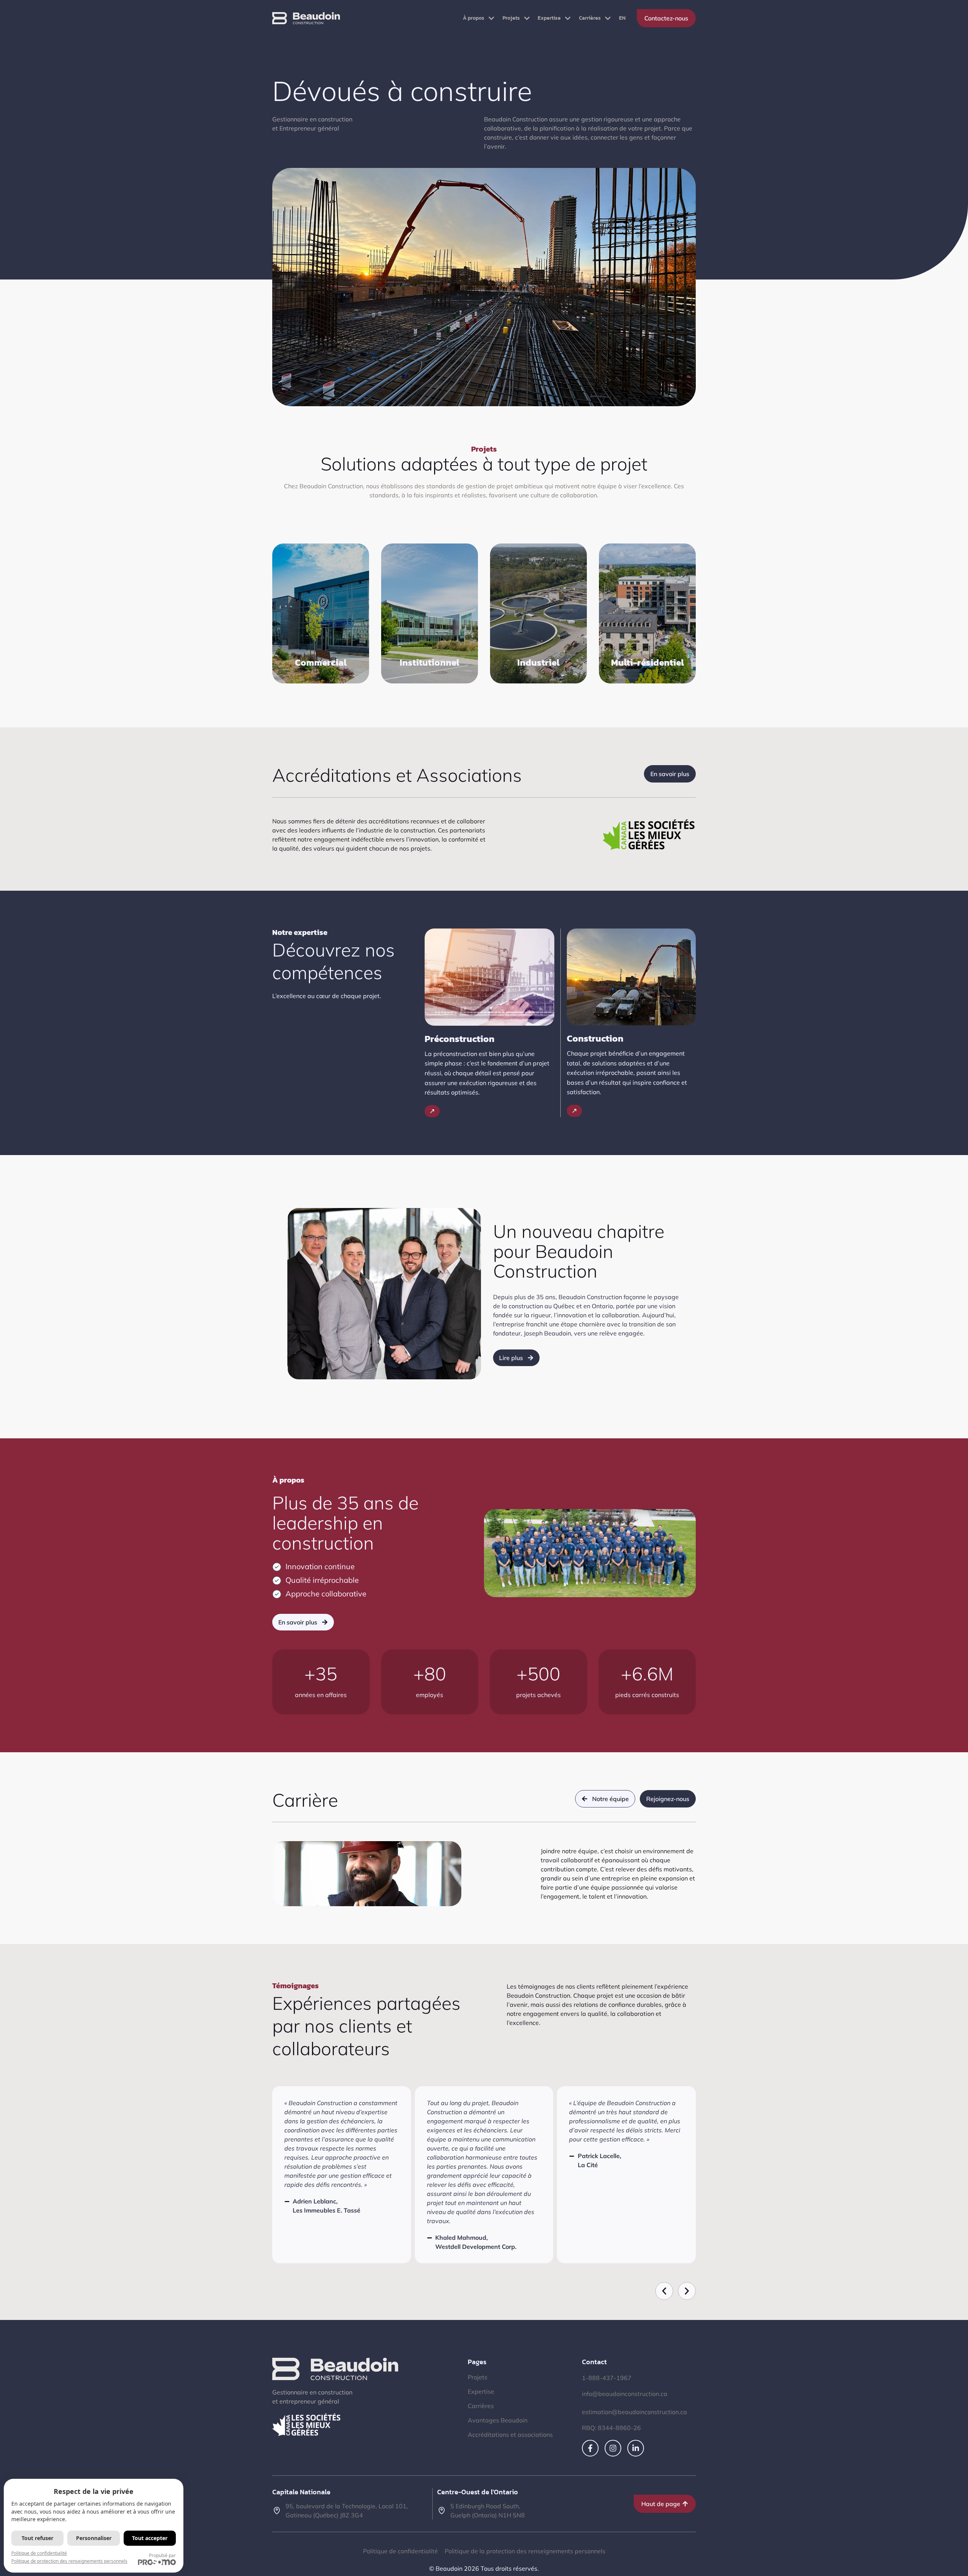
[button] (664, 2291)
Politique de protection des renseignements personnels (69, 2561)
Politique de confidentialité (39, 2553)
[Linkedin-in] (636, 2448)
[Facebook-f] (590, 2448)
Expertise (549, 18)
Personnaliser (94, 2538)
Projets (511, 18)
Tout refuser (37, 2538)
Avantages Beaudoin (498, 2420)
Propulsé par (162, 2555)
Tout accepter (150, 2538)
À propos (474, 18)
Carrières (590, 18)
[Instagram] (613, 2448)
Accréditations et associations (510, 2435)
